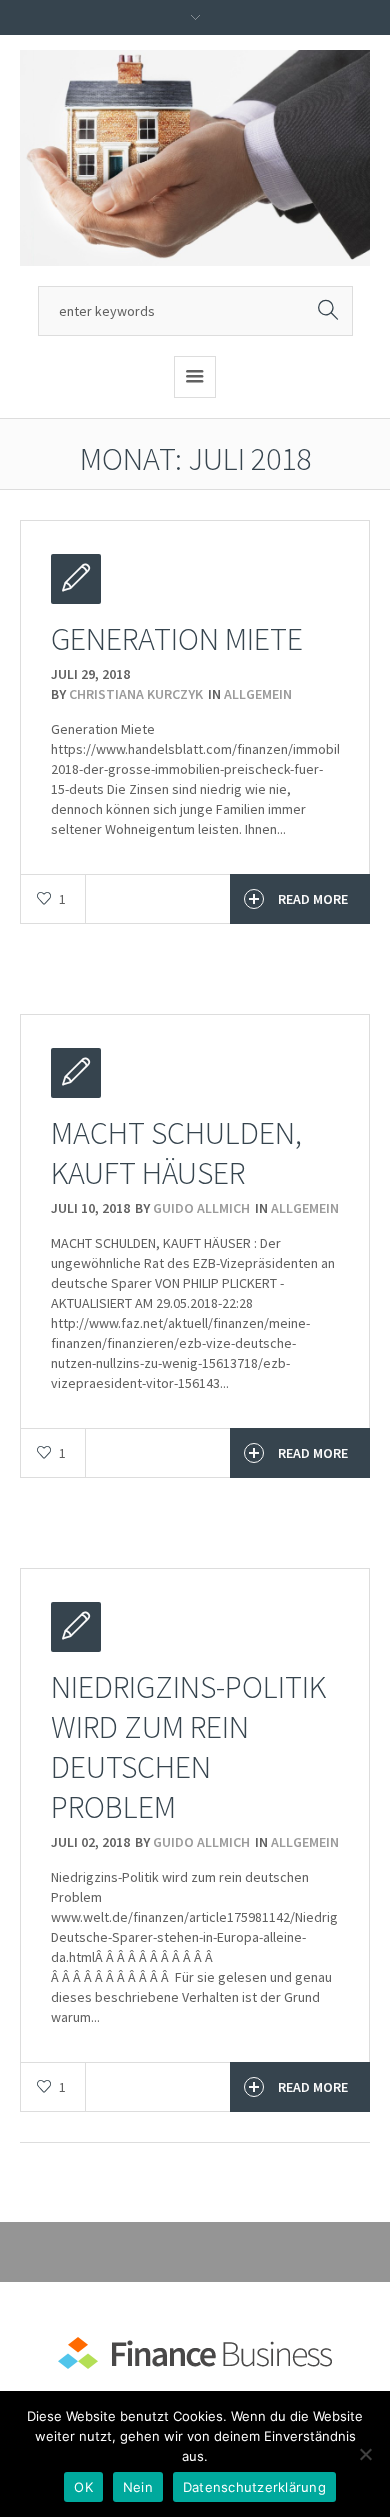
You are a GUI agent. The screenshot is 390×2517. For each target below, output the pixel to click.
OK (83, 2487)
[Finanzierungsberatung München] (195, 158)
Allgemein (258, 694)
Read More (313, 899)
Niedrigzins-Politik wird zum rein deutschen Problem (188, 1747)
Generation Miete (177, 639)
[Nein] (365, 2454)
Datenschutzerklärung (254, 2487)
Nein (138, 2487)
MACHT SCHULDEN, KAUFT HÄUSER (176, 1153)
